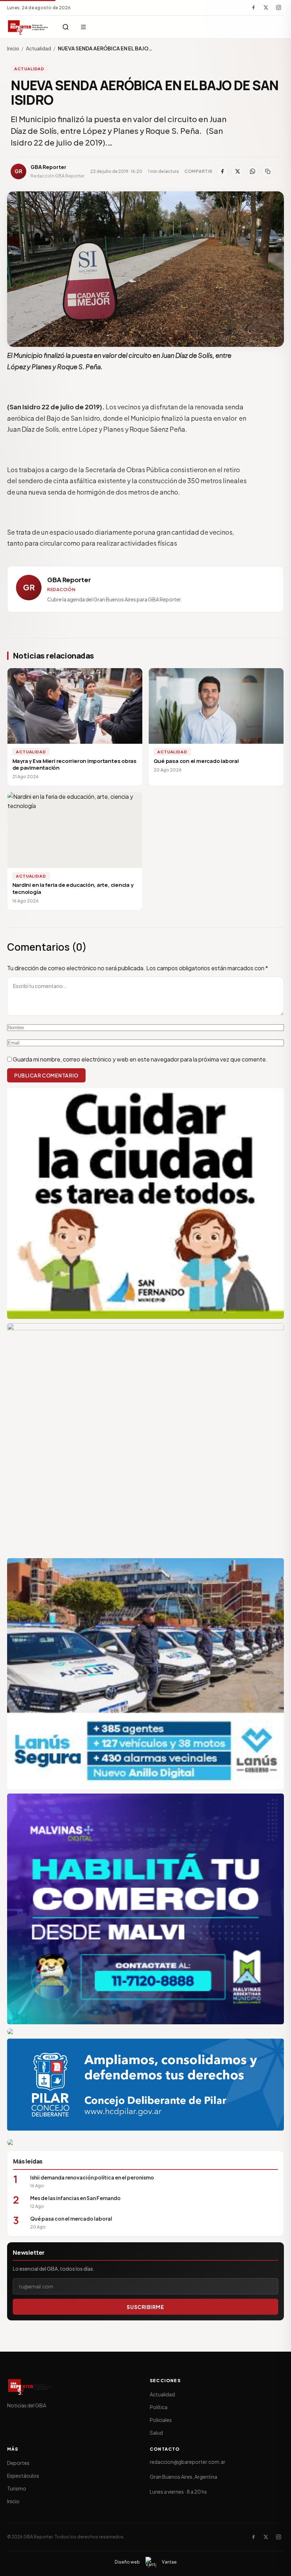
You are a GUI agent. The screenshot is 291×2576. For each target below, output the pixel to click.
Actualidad (39, 48)
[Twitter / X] (266, 7)
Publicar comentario (46, 1075)
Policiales (161, 2420)
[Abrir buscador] (66, 27)
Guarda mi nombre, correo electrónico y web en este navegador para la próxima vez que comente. (140, 1059)
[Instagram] (279, 7)
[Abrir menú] (83, 27)
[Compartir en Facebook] (223, 171)
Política (159, 2407)
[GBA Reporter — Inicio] (28, 27)
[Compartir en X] (237, 171)
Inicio (13, 48)
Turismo (17, 2488)
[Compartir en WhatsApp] (253, 171)
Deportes (18, 2463)
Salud (156, 2433)
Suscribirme (145, 2307)
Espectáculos (23, 2476)
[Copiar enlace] (268, 171)
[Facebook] (253, 7)
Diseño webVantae (146, 2562)
